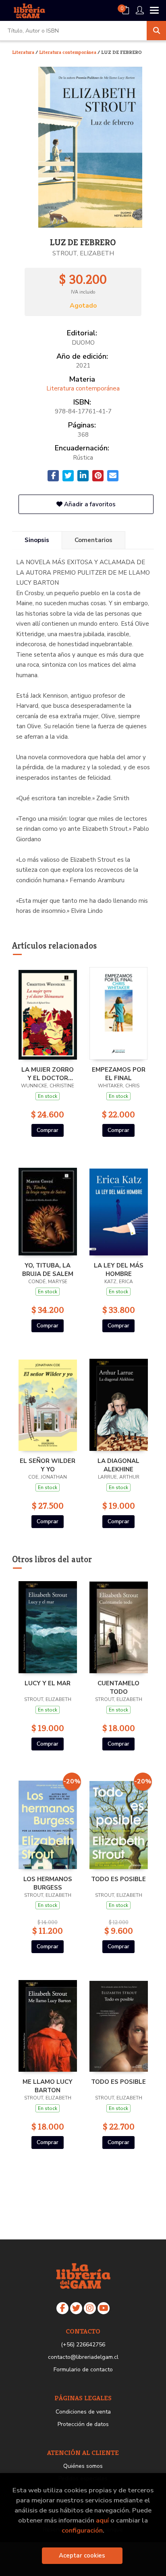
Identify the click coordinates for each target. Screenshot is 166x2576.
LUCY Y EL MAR (48, 1683)
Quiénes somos (83, 2466)
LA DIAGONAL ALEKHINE (118, 1465)
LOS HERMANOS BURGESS (48, 1883)
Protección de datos (83, 2424)
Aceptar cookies (82, 2555)
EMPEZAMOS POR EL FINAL (119, 1074)
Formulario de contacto (83, 2370)
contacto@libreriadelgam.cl (83, 2357)
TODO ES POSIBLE (118, 1879)
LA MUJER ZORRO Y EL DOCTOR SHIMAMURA (48, 1074)
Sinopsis (37, 540)
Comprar (48, 1130)
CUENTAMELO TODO (118, 1687)
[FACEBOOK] (62, 2308)
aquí (102, 2520)
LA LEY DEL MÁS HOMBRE (119, 1270)
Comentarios (93, 540)
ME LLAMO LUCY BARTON (48, 2086)
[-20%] (48, 1822)
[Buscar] (156, 31)
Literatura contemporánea (68, 52)
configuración (82, 2530)
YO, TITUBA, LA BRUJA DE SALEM (48, 1270)
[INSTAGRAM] (90, 2308)
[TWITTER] (76, 2308)
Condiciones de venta (83, 2412)
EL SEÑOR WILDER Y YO (48, 1465)
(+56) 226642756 (83, 2345)
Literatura (24, 52)
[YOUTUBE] (104, 2308)
